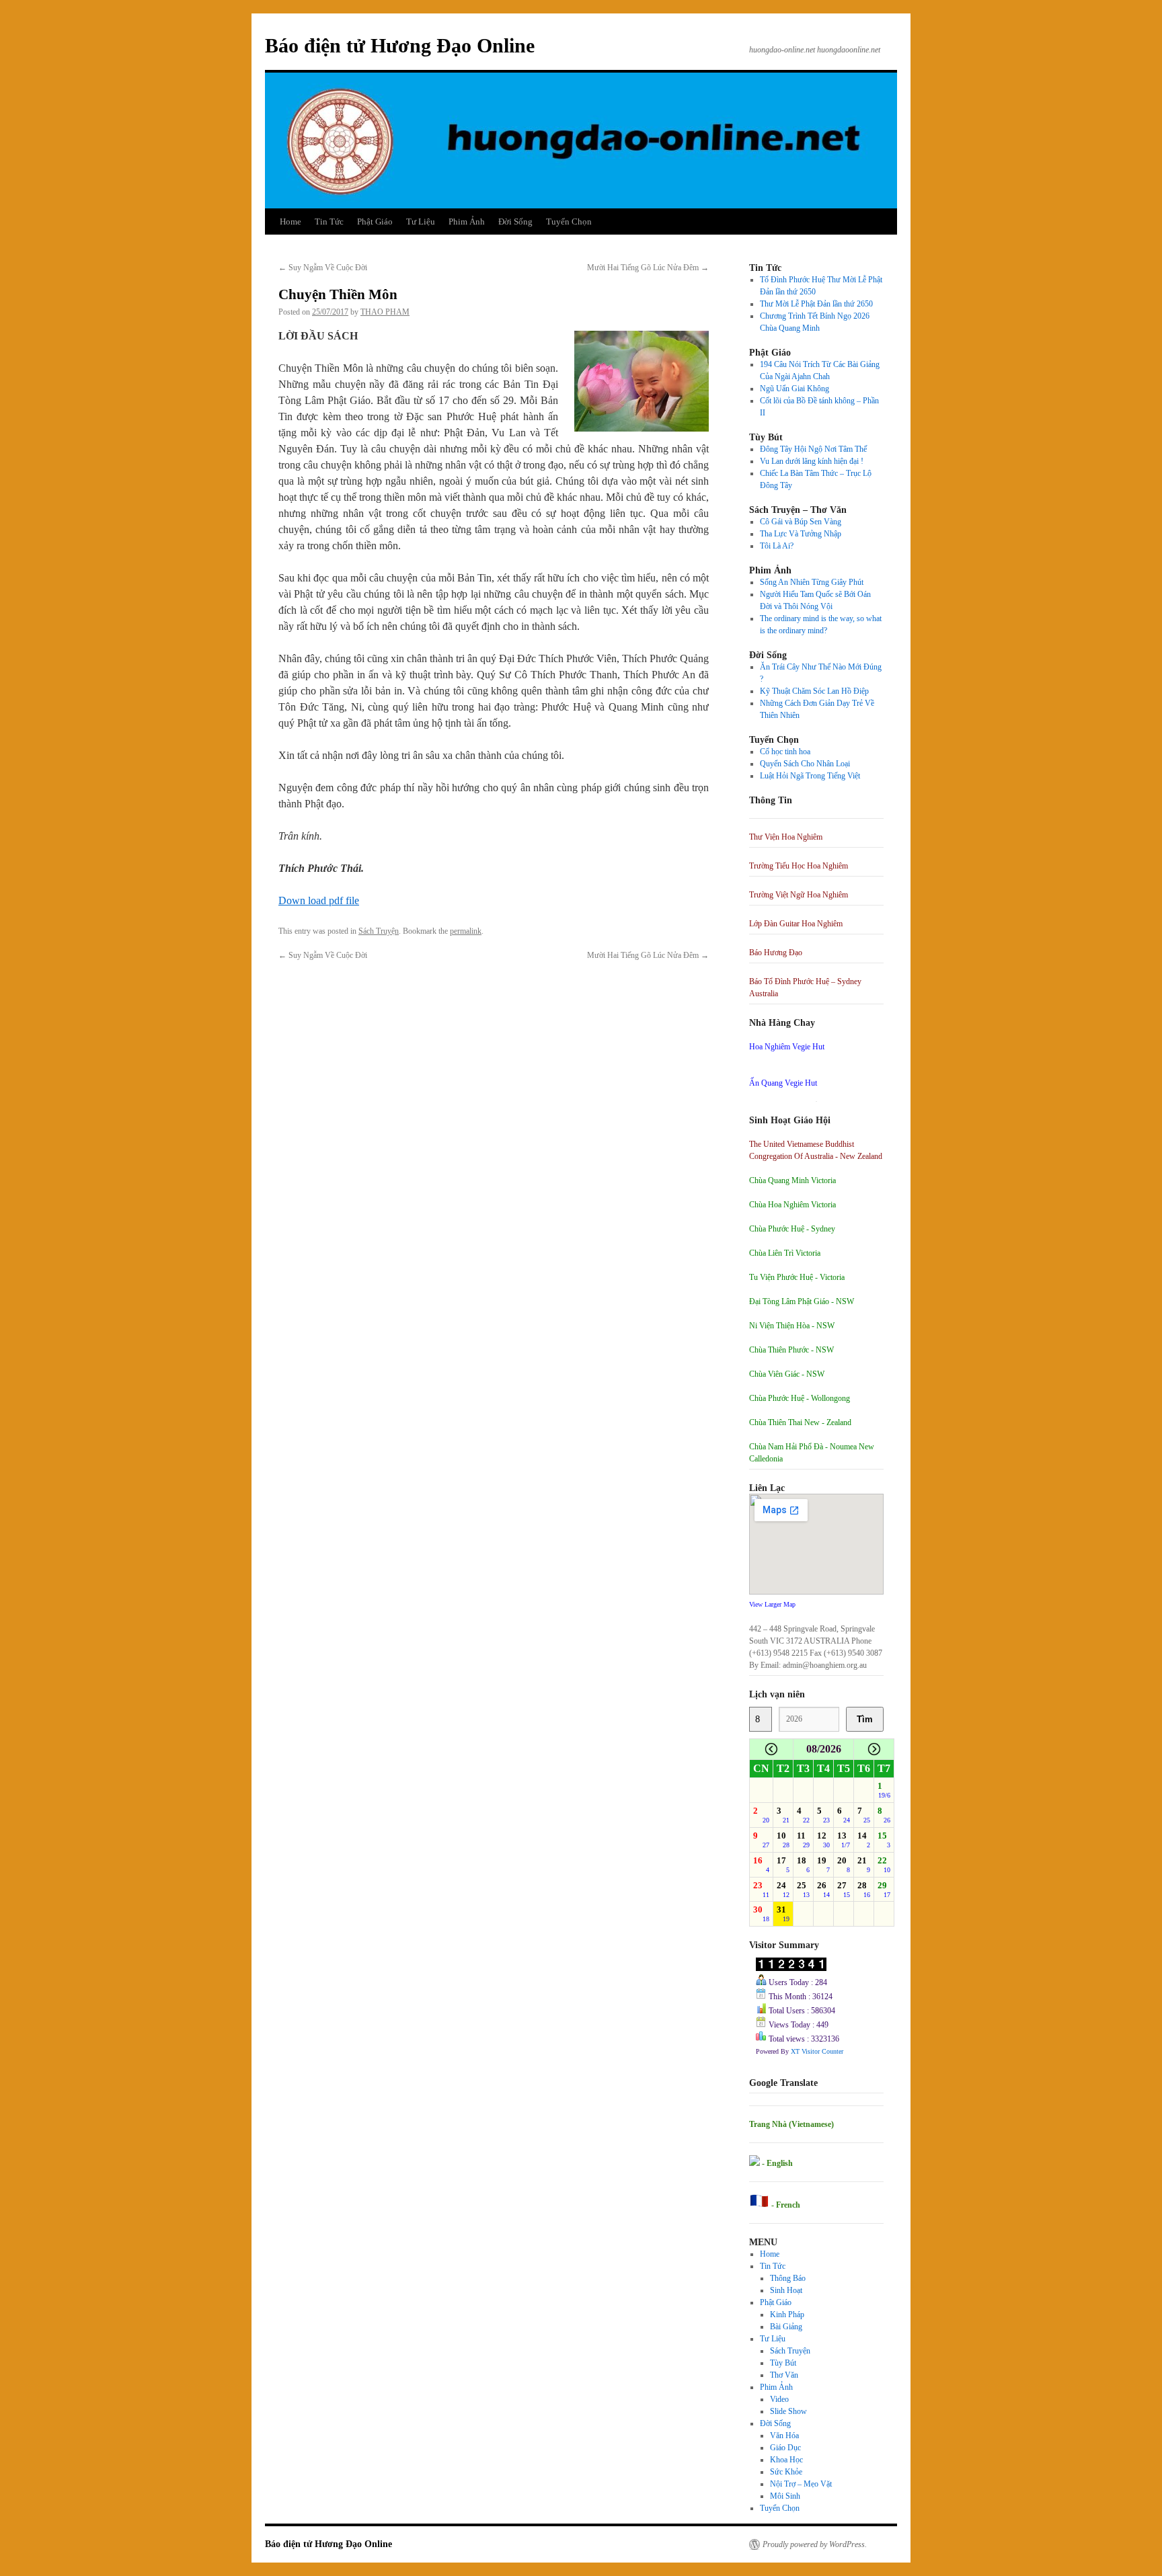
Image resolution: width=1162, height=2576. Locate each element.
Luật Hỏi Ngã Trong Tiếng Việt (810, 776)
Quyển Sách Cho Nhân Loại (805, 764)
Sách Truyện (379, 931)
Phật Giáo (375, 222)
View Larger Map (772, 1604)
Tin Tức (329, 222)
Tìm (865, 1719)
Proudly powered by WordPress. (815, 2544)
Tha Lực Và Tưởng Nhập (801, 534)
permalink (466, 931)
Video (779, 2399)
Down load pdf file (319, 900)
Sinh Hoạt (786, 2290)
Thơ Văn (784, 2375)
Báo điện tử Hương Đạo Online (400, 45)
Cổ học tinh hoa (785, 752)
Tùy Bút (783, 2363)
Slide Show (788, 2411)
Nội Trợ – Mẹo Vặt (801, 2484)
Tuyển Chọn (569, 222)
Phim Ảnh (467, 222)
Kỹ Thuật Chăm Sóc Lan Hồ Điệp (814, 691)
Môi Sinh (785, 2496)
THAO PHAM (385, 312)
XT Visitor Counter (817, 2051)
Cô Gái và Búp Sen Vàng (801, 522)
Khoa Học (786, 2460)
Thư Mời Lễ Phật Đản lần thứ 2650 (816, 304)
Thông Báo (788, 2278)
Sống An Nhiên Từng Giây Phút (812, 582)
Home (290, 222)
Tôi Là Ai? (777, 546)
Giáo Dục (785, 2448)
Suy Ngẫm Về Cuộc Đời (323, 268)
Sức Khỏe (786, 2472)
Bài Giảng (786, 2327)
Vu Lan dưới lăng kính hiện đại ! (812, 461)
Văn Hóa (784, 2436)
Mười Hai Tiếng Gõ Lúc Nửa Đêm (648, 268)
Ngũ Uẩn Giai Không (795, 389)
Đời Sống (515, 222)
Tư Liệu (421, 222)
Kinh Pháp (787, 2315)
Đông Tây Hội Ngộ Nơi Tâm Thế (813, 449)
